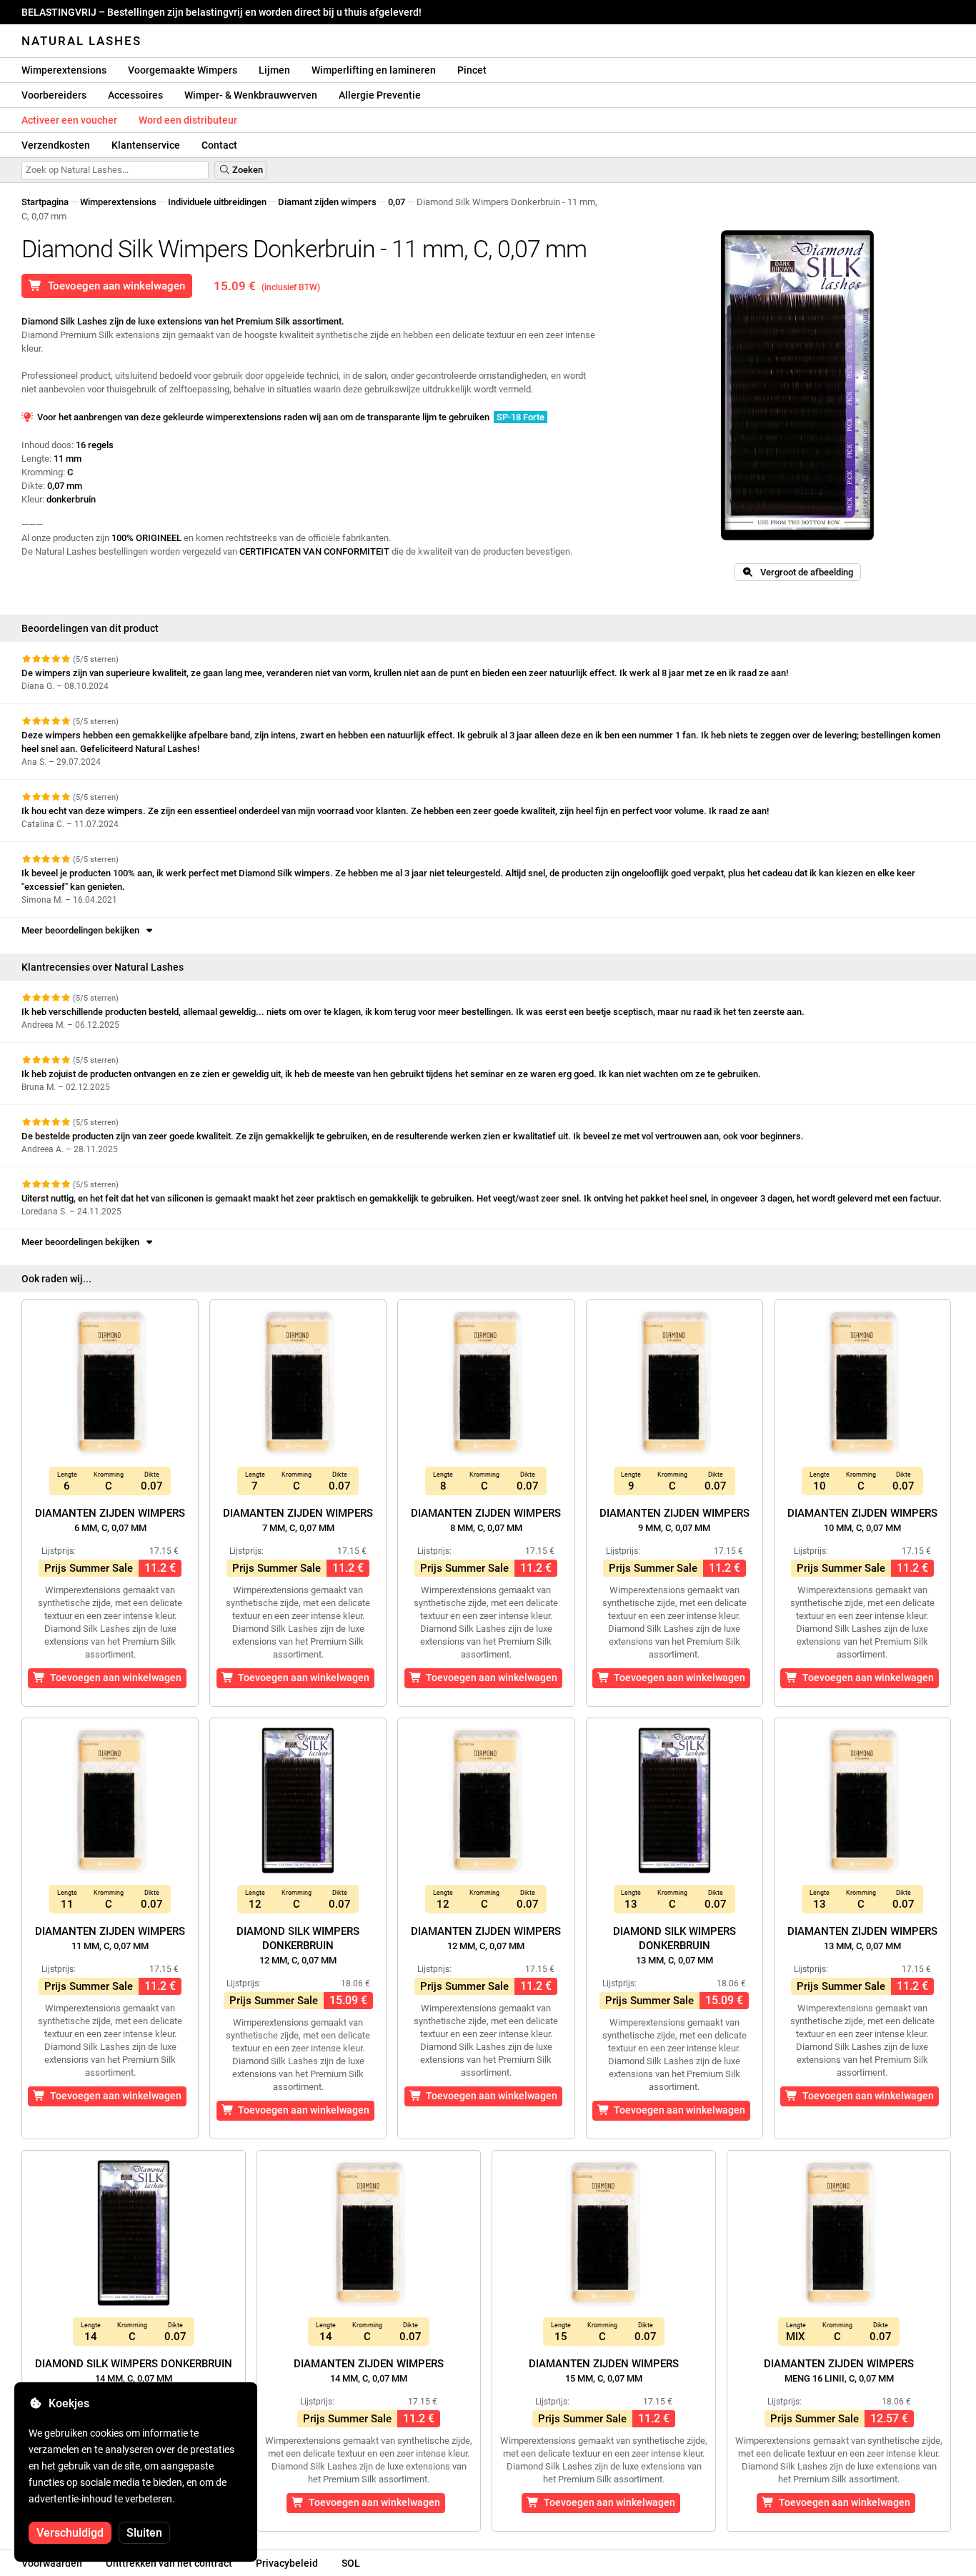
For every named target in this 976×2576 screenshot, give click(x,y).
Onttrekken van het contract (169, 2563)
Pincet (472, 70)
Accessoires (135, 95)
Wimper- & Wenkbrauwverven (251, 95)
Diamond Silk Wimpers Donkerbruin (298, 1945)
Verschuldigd (70, 2533)
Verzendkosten (56, 145)
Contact (219, 145)
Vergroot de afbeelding (803, 572)
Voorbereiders (54, 95)
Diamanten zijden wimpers (110, 1520)
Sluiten (144, 2533)
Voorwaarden (52, 2563)
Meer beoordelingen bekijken (83, 930)
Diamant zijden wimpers (327, 202)
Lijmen (274, 70)
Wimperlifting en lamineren (374, 70)
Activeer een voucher (69, 120)
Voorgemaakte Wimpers (183, 70)
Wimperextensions (64, 70)
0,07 (397, 202)
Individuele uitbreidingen (217, 202)
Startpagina (45, 202)
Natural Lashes (81, 41)
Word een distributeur (188, 120)
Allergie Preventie (380, 95)
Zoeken (247, 170)
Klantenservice (146, 145)
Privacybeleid (287, 2563)
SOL (351, 2563)
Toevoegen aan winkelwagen (114, 286)
